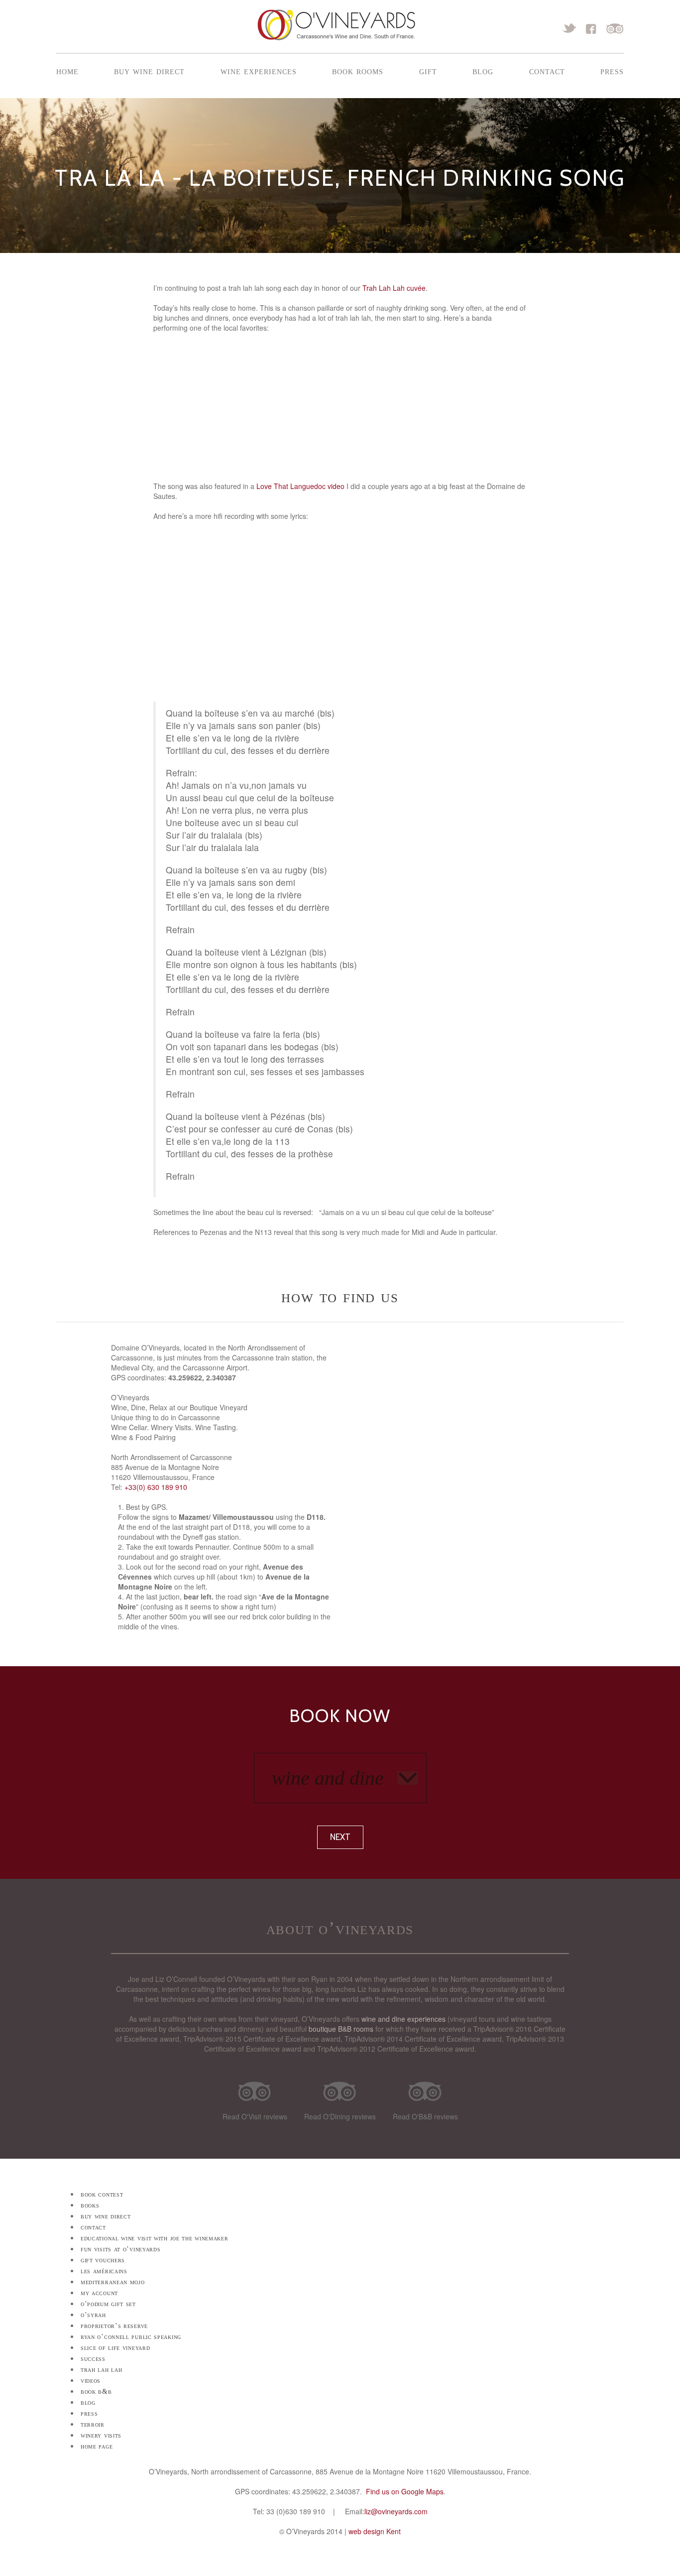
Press (612, 71)
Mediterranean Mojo (113, 2282)
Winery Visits (101, 2435)
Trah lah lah (101, 2370)
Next (340, 1837)
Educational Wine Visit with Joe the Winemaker (155, 2238)
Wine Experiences (259, 71)
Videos (91, 2381)
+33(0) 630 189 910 (156, 1487)
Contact (547, 71)
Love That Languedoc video (300, 486)
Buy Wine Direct (149, 71)
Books (90, 2205)
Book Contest (102, 2194)
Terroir (93, 2424)
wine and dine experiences (403, 2019)
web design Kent (375, 2531)
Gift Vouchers (103, 2260)
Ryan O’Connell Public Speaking (131, 2337)
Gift (428, 71)
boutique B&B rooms (341, 2029)
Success (93, 2359)
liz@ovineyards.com (396, 2511)
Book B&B (96, 2392)
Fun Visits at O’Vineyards (121, 2249)
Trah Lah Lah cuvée (394, 288)
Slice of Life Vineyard (115, 2348)
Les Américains (104, 2271)
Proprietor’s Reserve (114, 2326)
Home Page (97, 2446)
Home (67, 71)
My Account (99, 2293)
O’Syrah (93, 2315)
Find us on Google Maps (405, 2491)
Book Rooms (358, 71)
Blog (483, 71)
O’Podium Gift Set (108, 2304)
